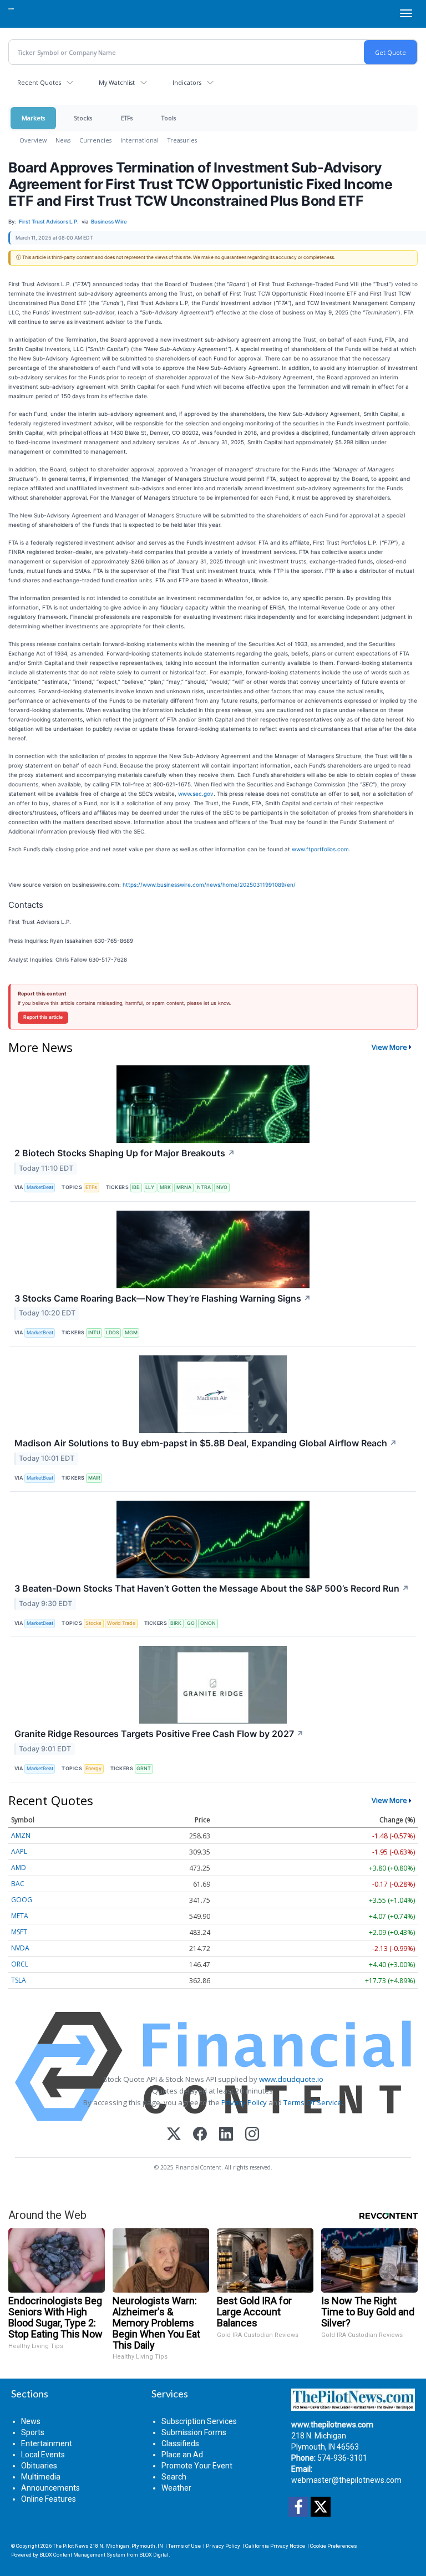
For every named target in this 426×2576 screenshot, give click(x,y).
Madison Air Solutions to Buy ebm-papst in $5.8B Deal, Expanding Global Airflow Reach (206, 1443)
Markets (33, 118)
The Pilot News (71, 2546)
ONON (208, 1623)
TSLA (19, 1980)
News (63, 140)
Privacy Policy (244, 2102)
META (20, 1916)
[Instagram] (252, 2135)
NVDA (20, 1948)
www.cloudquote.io (291, 2079)
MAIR (94, 1478)
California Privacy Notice (275, 2546)
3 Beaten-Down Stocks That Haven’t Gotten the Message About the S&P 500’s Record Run (212, 1588)
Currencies (95, 140)
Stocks (83, 118)
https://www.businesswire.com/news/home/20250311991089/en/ (209, 885)
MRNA (184, 1187)
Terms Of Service (313, 2102)
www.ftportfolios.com (320, 849)
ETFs (127, 118)
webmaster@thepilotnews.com (346, 2480)
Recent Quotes (39, 82)
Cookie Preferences (334, 2546)
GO (191, 1623)
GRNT (144, 1768)
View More (389, 1047)
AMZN (21, 1835)
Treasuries (182, 140)
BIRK (176, 1623)
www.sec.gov (196, 794)
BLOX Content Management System (82, 2555)
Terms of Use (184, 2546)
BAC (18, 1884)
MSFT (19, 1932)
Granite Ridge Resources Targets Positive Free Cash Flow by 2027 (159, 1734)
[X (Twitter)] (174, 2135)
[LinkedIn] (226, 2135)
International (140, 140)
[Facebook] (200, 2135)
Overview (33, 140)
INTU (94, 1332)
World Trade (121, 1623)
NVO (222, 1187)
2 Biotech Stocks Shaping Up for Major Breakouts (125, 1153)
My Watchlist (117, 82)
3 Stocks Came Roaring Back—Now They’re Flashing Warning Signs (163, 1298)
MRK (165, 1187)
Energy (93, 1768)
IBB (136, 1187)
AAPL (19, 1851)
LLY (150, 1187)
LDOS (113, 1332)
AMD (19, 1868)
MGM (131, 1332)
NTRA (204, 1187)
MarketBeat (40, 1187)
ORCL (20, 1964)
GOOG (22, 1900)
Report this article (43, 1017)
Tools (169, 118)
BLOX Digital (154, 2555)
